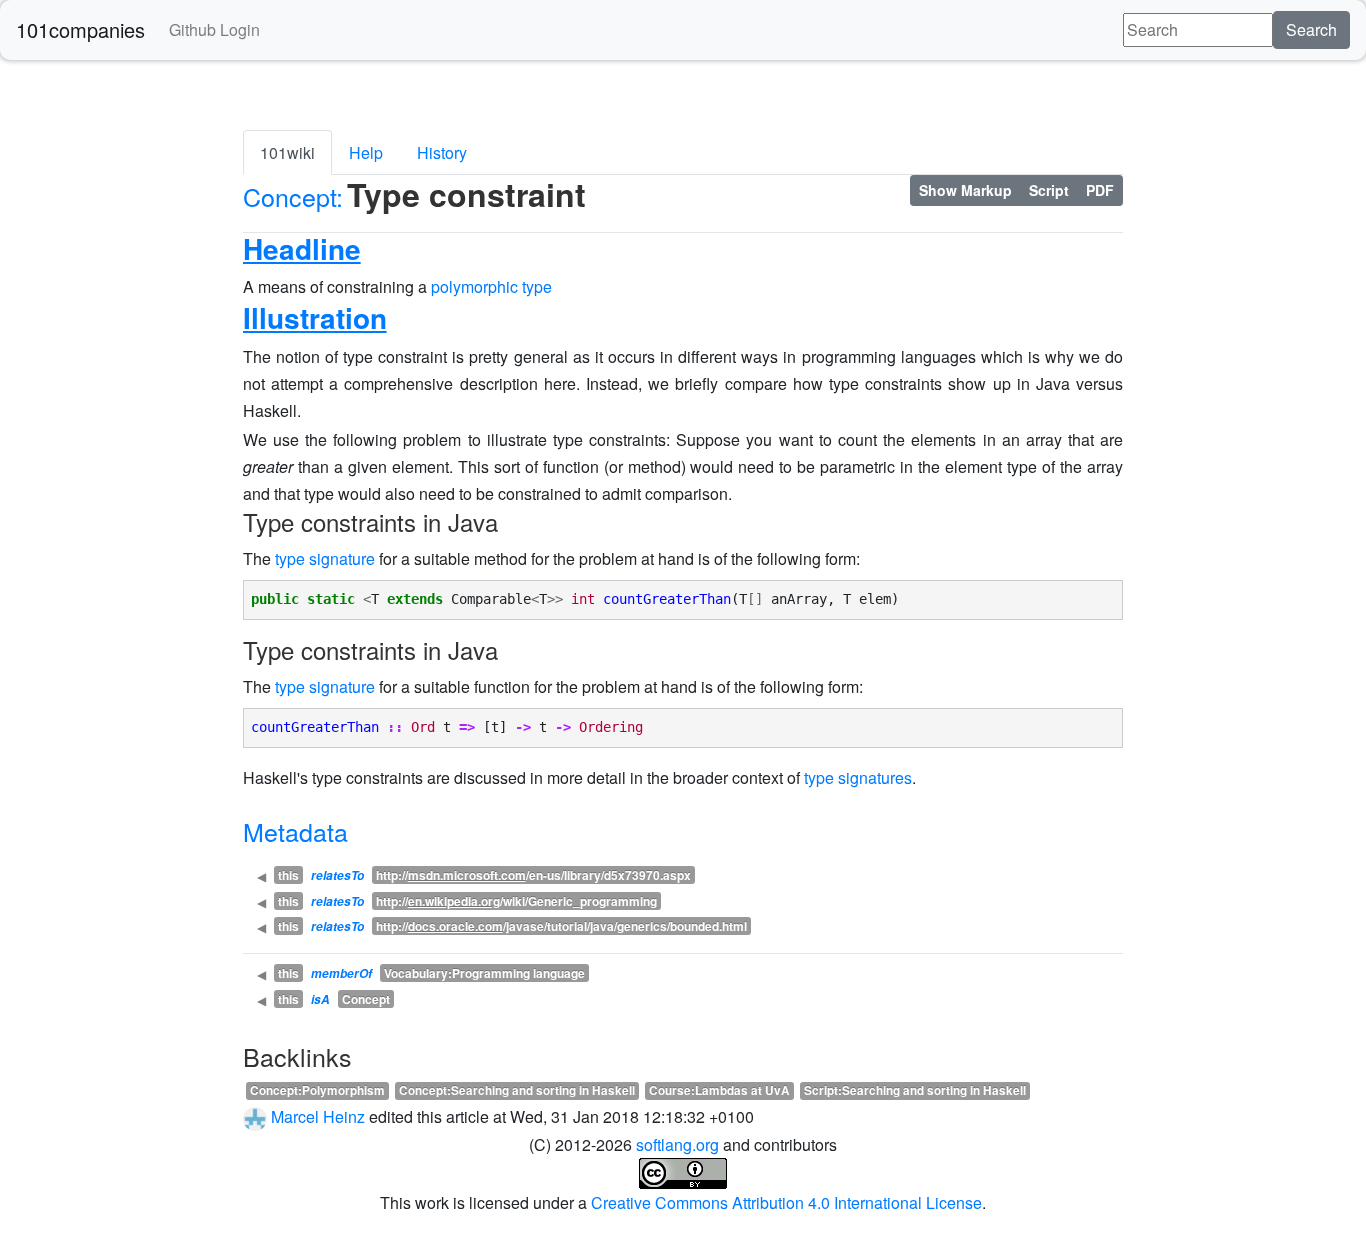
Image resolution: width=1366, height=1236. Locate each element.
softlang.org (677, 1144)
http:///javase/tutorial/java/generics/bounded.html (561, 926)
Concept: (293, 196)
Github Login (214, 29)
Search (1311, 29)
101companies (80, 29)
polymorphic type (491, 286)
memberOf (341, 973)
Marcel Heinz (318, 1116)
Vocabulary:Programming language (484, 973)
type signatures (858, 777)
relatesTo (337, 875)
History (442, 152)
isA (320, 999)
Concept (366, 999)
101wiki (287, 152)
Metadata (295, 831)
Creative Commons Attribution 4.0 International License (786, 1202)
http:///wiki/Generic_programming (516, 901)
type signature (325, 558)
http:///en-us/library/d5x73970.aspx (533, 875)
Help (366, 152)
